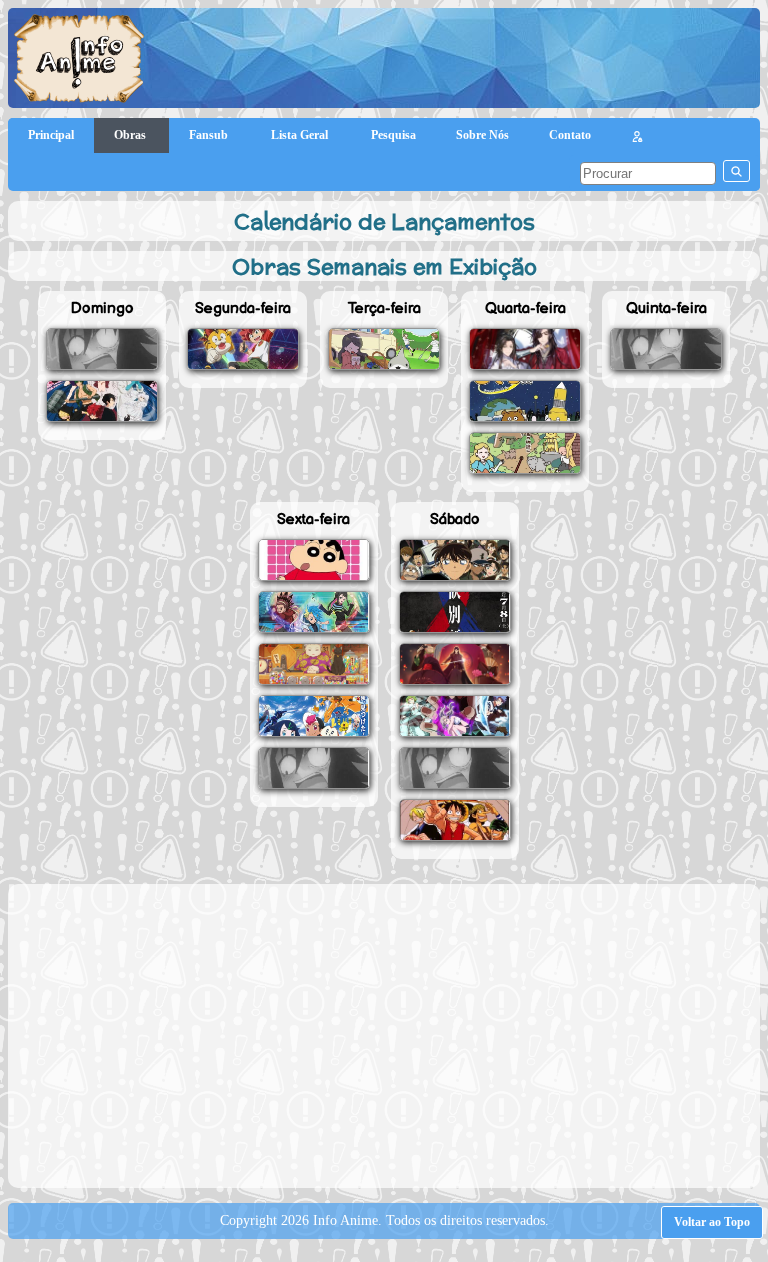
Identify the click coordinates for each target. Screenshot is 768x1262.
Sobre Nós (482, 135)
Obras (131, 135)
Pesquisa (393, 135)
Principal (51, 135)
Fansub (210, 135)
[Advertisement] (393, 1034)
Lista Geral (301, 135)
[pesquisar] (736, 171)
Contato (570, 135)
